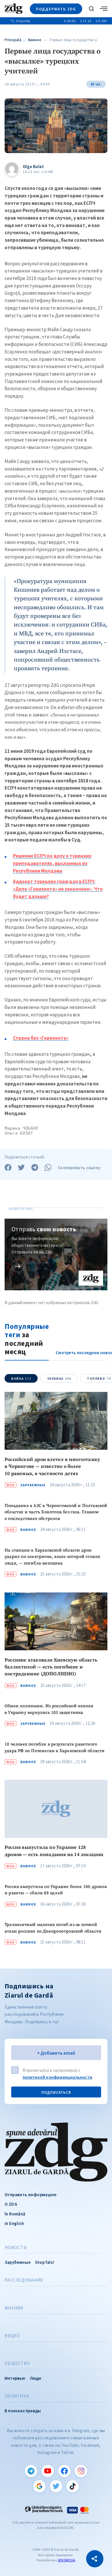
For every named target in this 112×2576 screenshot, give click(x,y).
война (21, 1379)
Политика (17, 2396)
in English (14, 2223)
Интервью (15, 2378)
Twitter (56, 2486)
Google (39, 2486)
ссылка (18, 1266)
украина (59, 1379)
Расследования (24, 2280)
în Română (15, 2214)
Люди (36, 2378)
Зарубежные (33, 1485)
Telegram (31, 2471)
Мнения (14, 2308)
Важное (35, 40)
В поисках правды (23, 2411)
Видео (12, 2336)
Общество (17, 2363)
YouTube (48, 2471)
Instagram (81, 2471)
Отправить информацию (30, 2195)
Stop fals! (45, 2262)
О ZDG (11, 2204)
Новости (16, 2248)
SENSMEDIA (67, 2560)
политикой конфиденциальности (58, 2077)
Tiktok (73, 2486)
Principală (13, 40)
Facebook (64, 2471)
